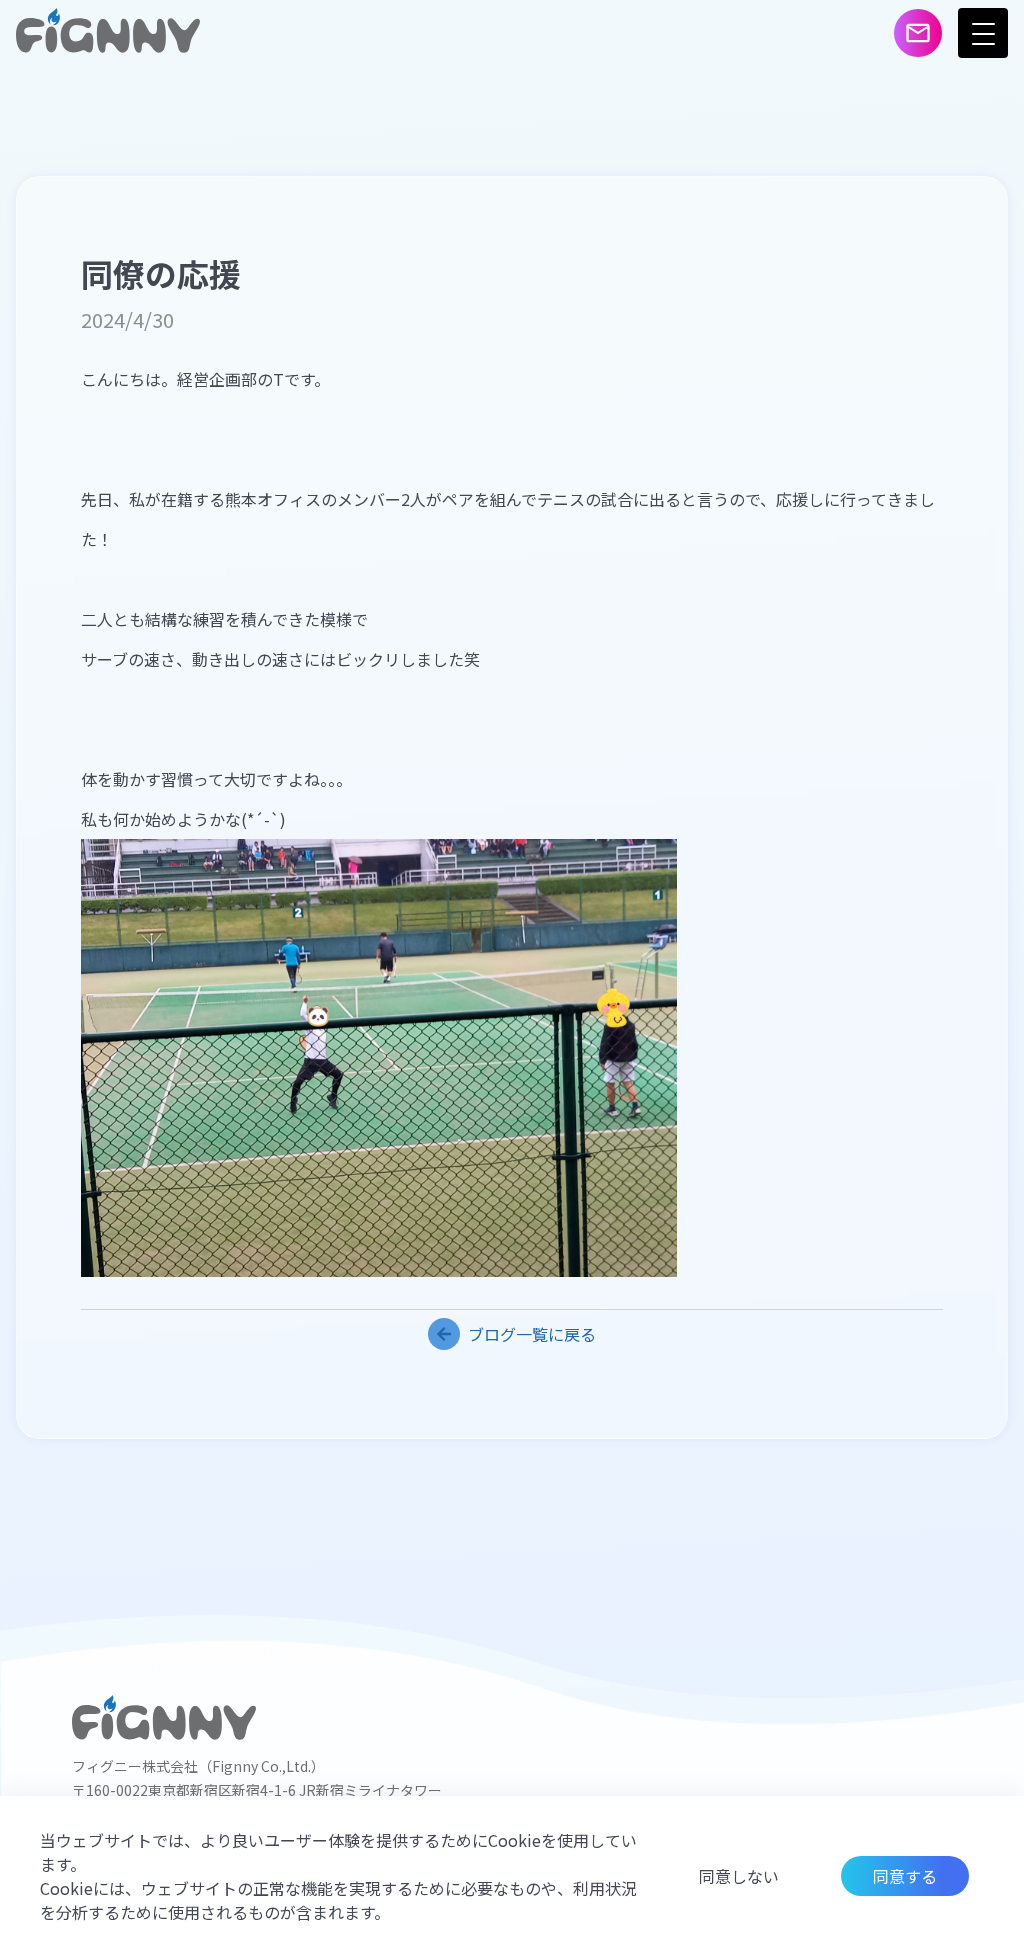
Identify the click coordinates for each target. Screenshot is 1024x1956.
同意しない (739, 1876)
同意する (905, 1876)
